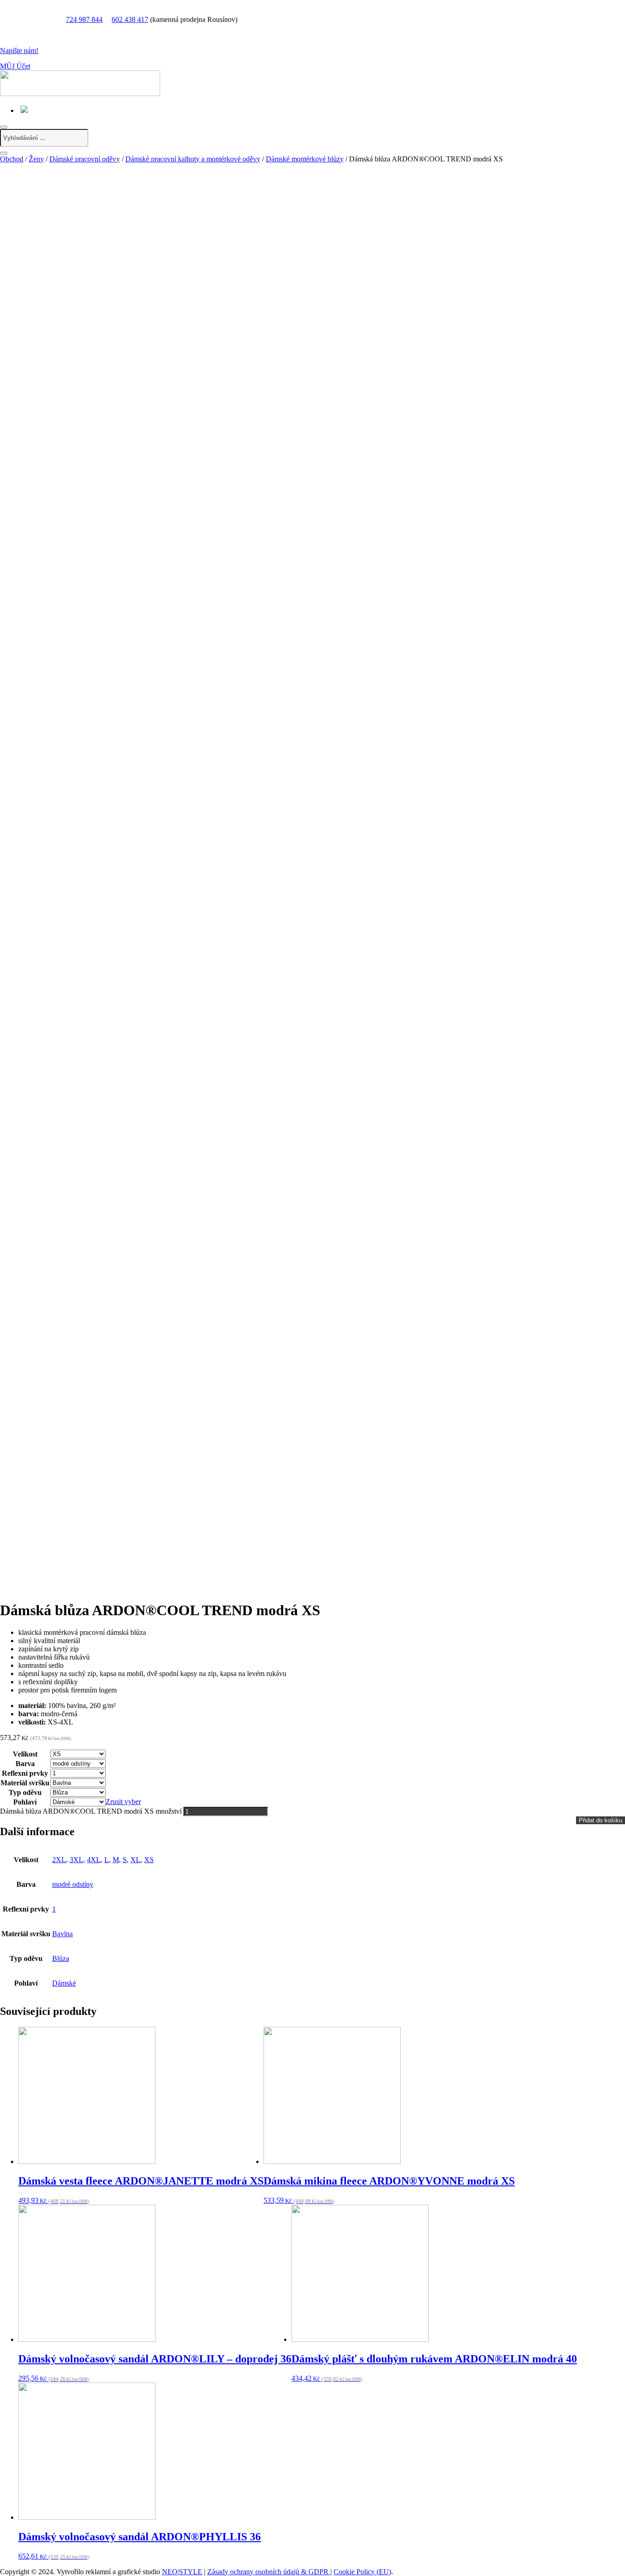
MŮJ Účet (15, 66)
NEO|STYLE (182, 2572)
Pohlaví (25, 1802)
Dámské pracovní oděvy (85, 159)
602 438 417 (130, 19)
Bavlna (62, 1934)
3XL (76, 1860)
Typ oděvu (25, 1792)
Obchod (12, 159)
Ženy (36, 159)
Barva (25, 1764)
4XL (94, 1860)
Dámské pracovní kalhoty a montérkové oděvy (193, 159)
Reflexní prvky (25, 1773)
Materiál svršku (25, 1783)
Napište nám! (19, 51)
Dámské (64, 1983)
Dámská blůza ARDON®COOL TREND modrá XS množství (91, 1811)
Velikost (25, 1754)
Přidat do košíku (601, 1820)
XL (135, 1860)
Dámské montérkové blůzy (305, 159)
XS (149, 1860)
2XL (59, 1860)
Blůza (61, 1958)
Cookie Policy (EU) (362, 2572)
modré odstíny (73, 1884)
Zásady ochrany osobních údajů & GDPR (269, 2572)
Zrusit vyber (123, 1802)
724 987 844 (84, 19)
